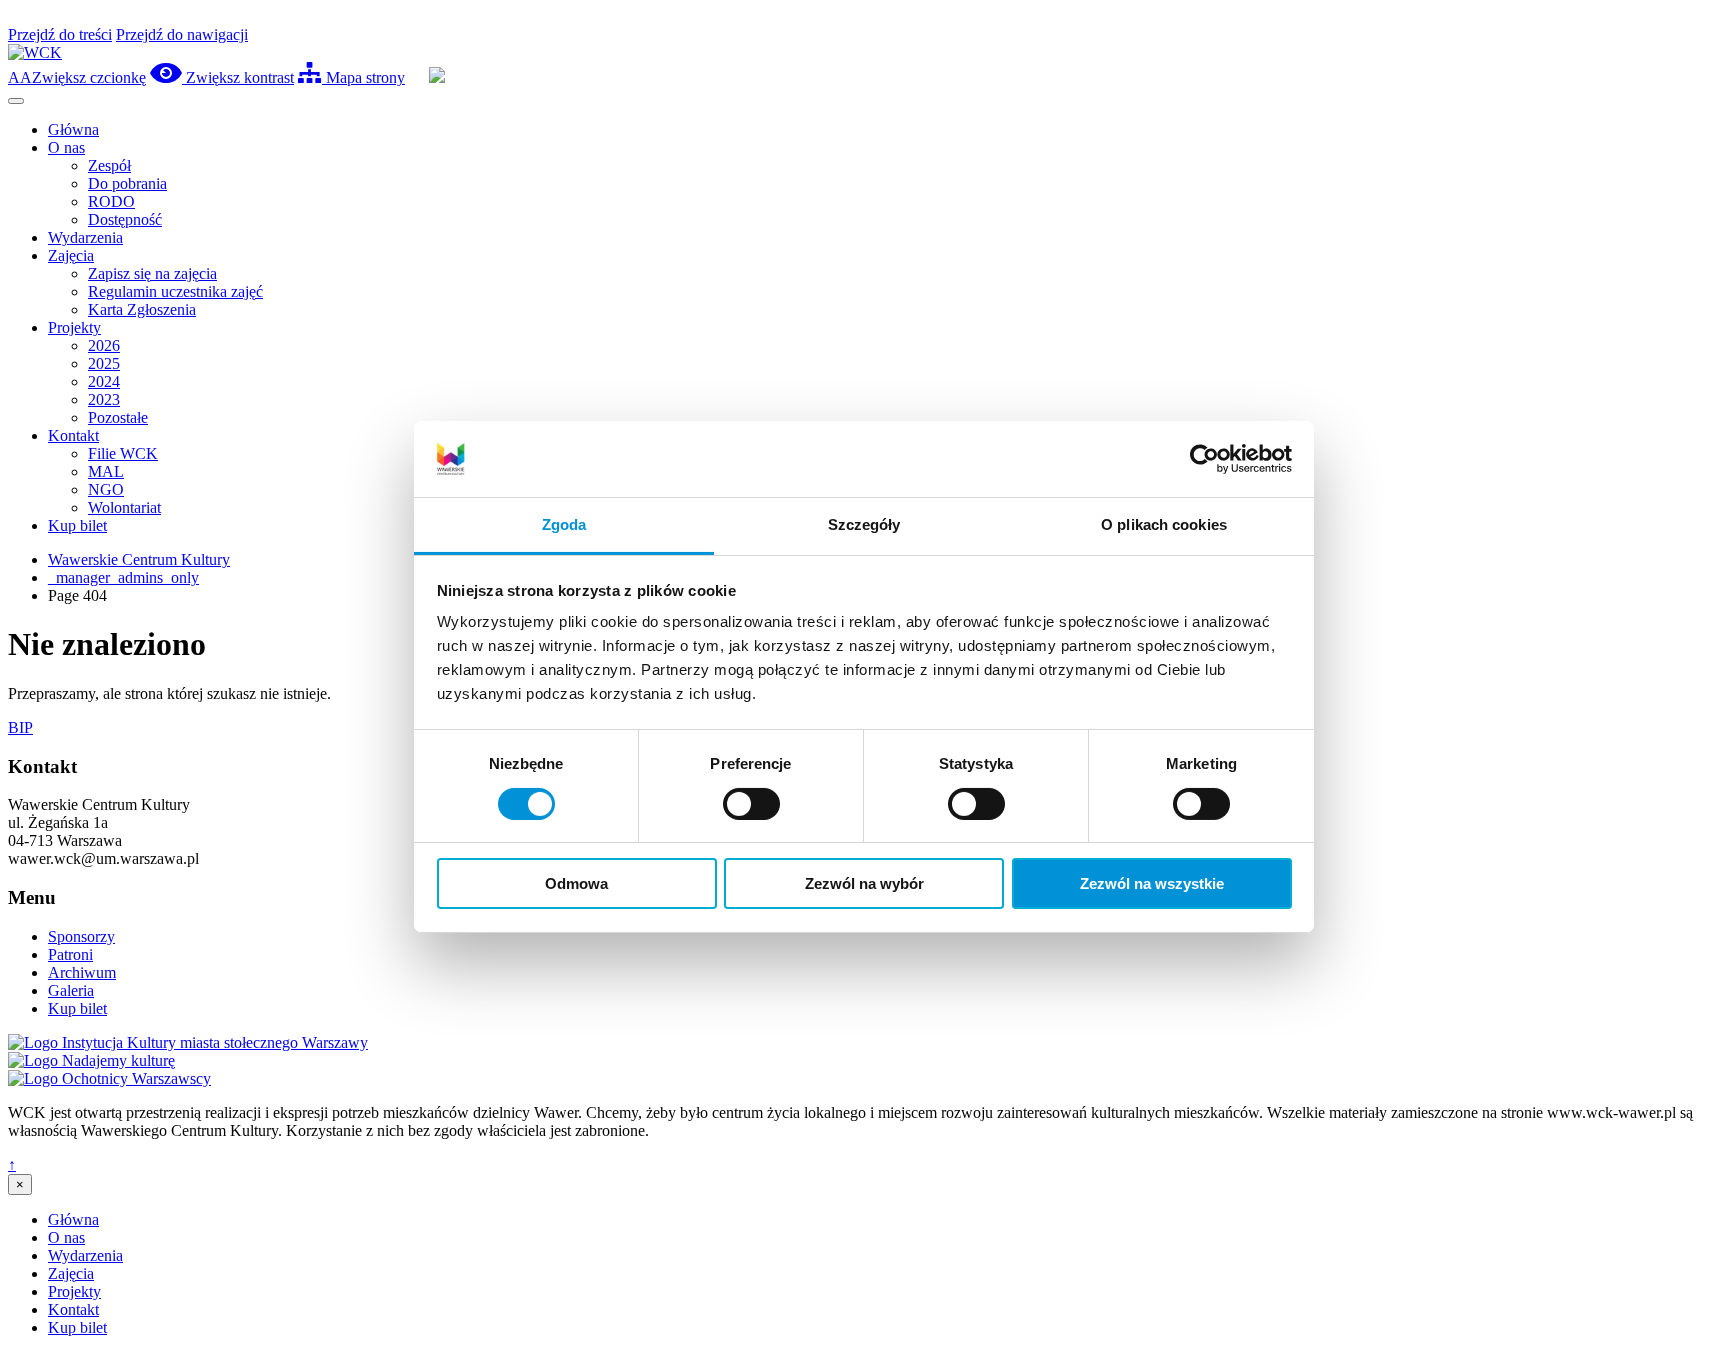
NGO (106, 489)
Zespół (109, 165)
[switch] (751, 804)
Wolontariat (124, 507)
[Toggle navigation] (16, 101)
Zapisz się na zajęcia (152, 273)
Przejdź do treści (60, 34)
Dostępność (125, 219)
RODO (111, 201)
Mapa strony (363, 77)
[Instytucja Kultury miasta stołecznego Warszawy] (188, 1042)
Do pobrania (127, 183)
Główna (73, 129)
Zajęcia (71, 255)
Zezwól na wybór (864, 883)
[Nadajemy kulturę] (91, 1060)
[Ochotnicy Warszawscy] (109, 1078)
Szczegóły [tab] (864, 524)
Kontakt (73, 435)
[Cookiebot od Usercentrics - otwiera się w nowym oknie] (1204, 459)
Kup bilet (77, 525)
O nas (66, 147)
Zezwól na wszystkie (1152, 883)
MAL (106, 471)
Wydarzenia (85, 237)
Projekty (74, 327)
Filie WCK (123, 453)
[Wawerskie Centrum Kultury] (35, 52)
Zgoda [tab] (564, 524)
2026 (104, 345)
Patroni (70, 954)
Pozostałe (118, 417)
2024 (104, 381)
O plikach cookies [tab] (1164, 524)
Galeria (71, 990)
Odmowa (576, 883)
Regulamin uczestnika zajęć (175, 291)
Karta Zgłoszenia (142, 309)
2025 (104, 363)
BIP (20, 727)
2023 (104, 399)
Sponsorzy (81, 936)
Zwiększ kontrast (238, 77)
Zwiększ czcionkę (77, 77)
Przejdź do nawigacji (182, 34)
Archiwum (82, 972)
